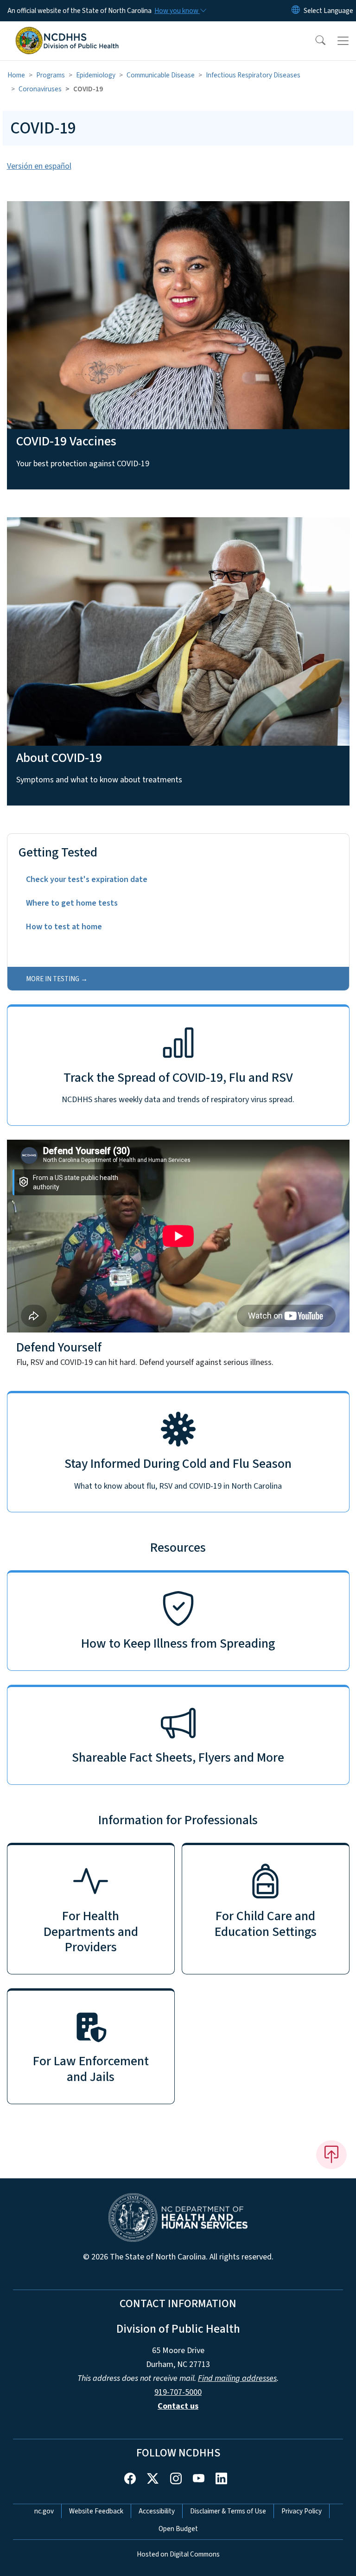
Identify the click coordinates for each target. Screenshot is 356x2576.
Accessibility (157, 2511)
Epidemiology (96, 75)
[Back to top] (331, 2155)
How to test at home (64, 927)
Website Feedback (96, 2511)
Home (16, 75)
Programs (51, 75)
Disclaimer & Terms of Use (228, 2511)
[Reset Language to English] (296, 11)
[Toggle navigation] (343, 41)
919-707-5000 (178, 2392)
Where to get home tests (72, 903)
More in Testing (53, 979)
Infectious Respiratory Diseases (253, 75)
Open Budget (178, 2529)
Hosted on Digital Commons (178, 2554)
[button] (314, 41)
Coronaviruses (40, 89)
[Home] (67, 32)
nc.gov (44, 2511)
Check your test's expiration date (87, 879)
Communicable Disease (161, 75)
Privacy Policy (302, 2511)
